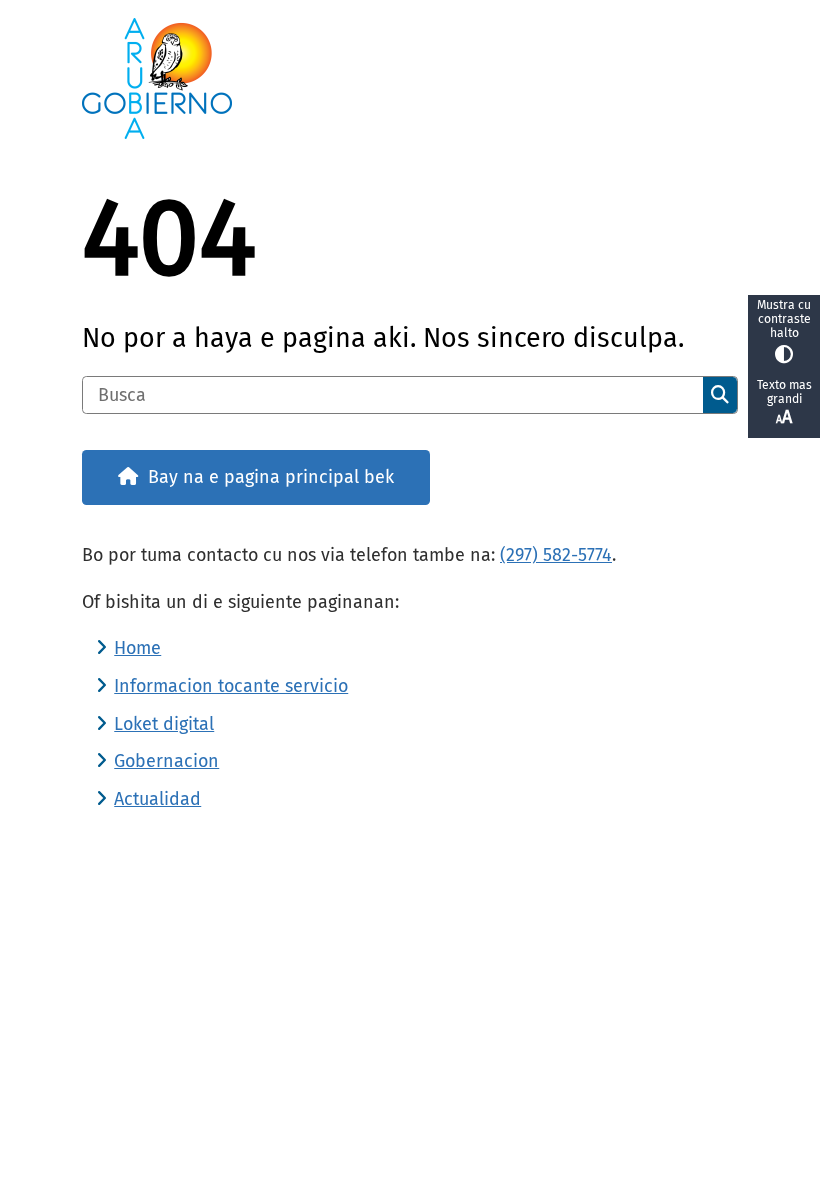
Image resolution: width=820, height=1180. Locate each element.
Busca (720, 395)
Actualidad (157, 799)
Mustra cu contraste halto (784, 319)
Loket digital (164, 724)
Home (137, 648)
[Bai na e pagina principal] (410, 78)
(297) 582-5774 (556, 555)
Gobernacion (166, 761)
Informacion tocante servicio (231, 686)
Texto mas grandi (784, 392)
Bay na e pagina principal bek (271, 477)
